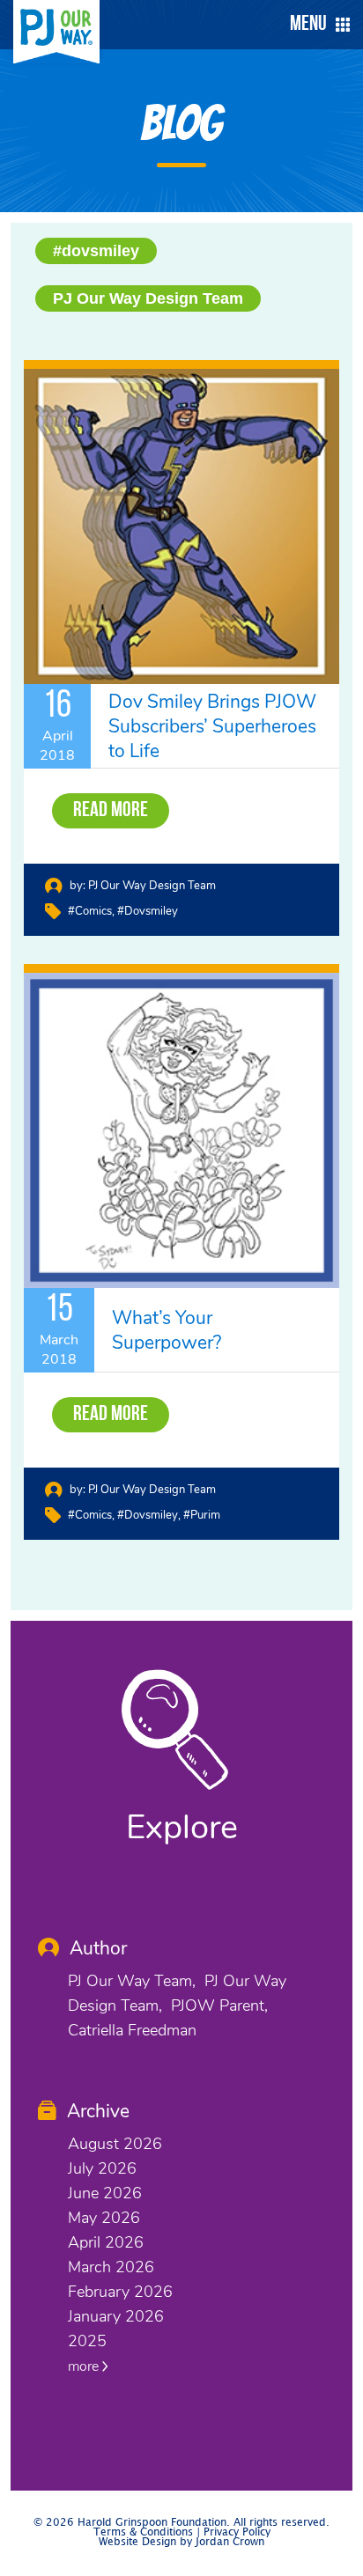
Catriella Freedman (132, 2030)
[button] (315, 25)
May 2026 (104, 2218)
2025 (87, 2341)
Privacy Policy (237, 2532)
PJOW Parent (218, 2006)
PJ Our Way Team (130, 1981)
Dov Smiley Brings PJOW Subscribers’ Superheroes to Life (212, 726)
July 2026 (102, 2168)
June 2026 (105, 2193)
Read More (111, 811)
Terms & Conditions (143, 2532)
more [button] (85, 2366)
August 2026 (115, 2144)
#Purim (202, 1515)
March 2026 (111, 2267)
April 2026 (106, 2242)
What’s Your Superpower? (167, 1330)
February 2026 (120, 2292)
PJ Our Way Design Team (148, 298)
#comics (90, 911)
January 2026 (116, 2316)
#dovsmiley (96, 251)
